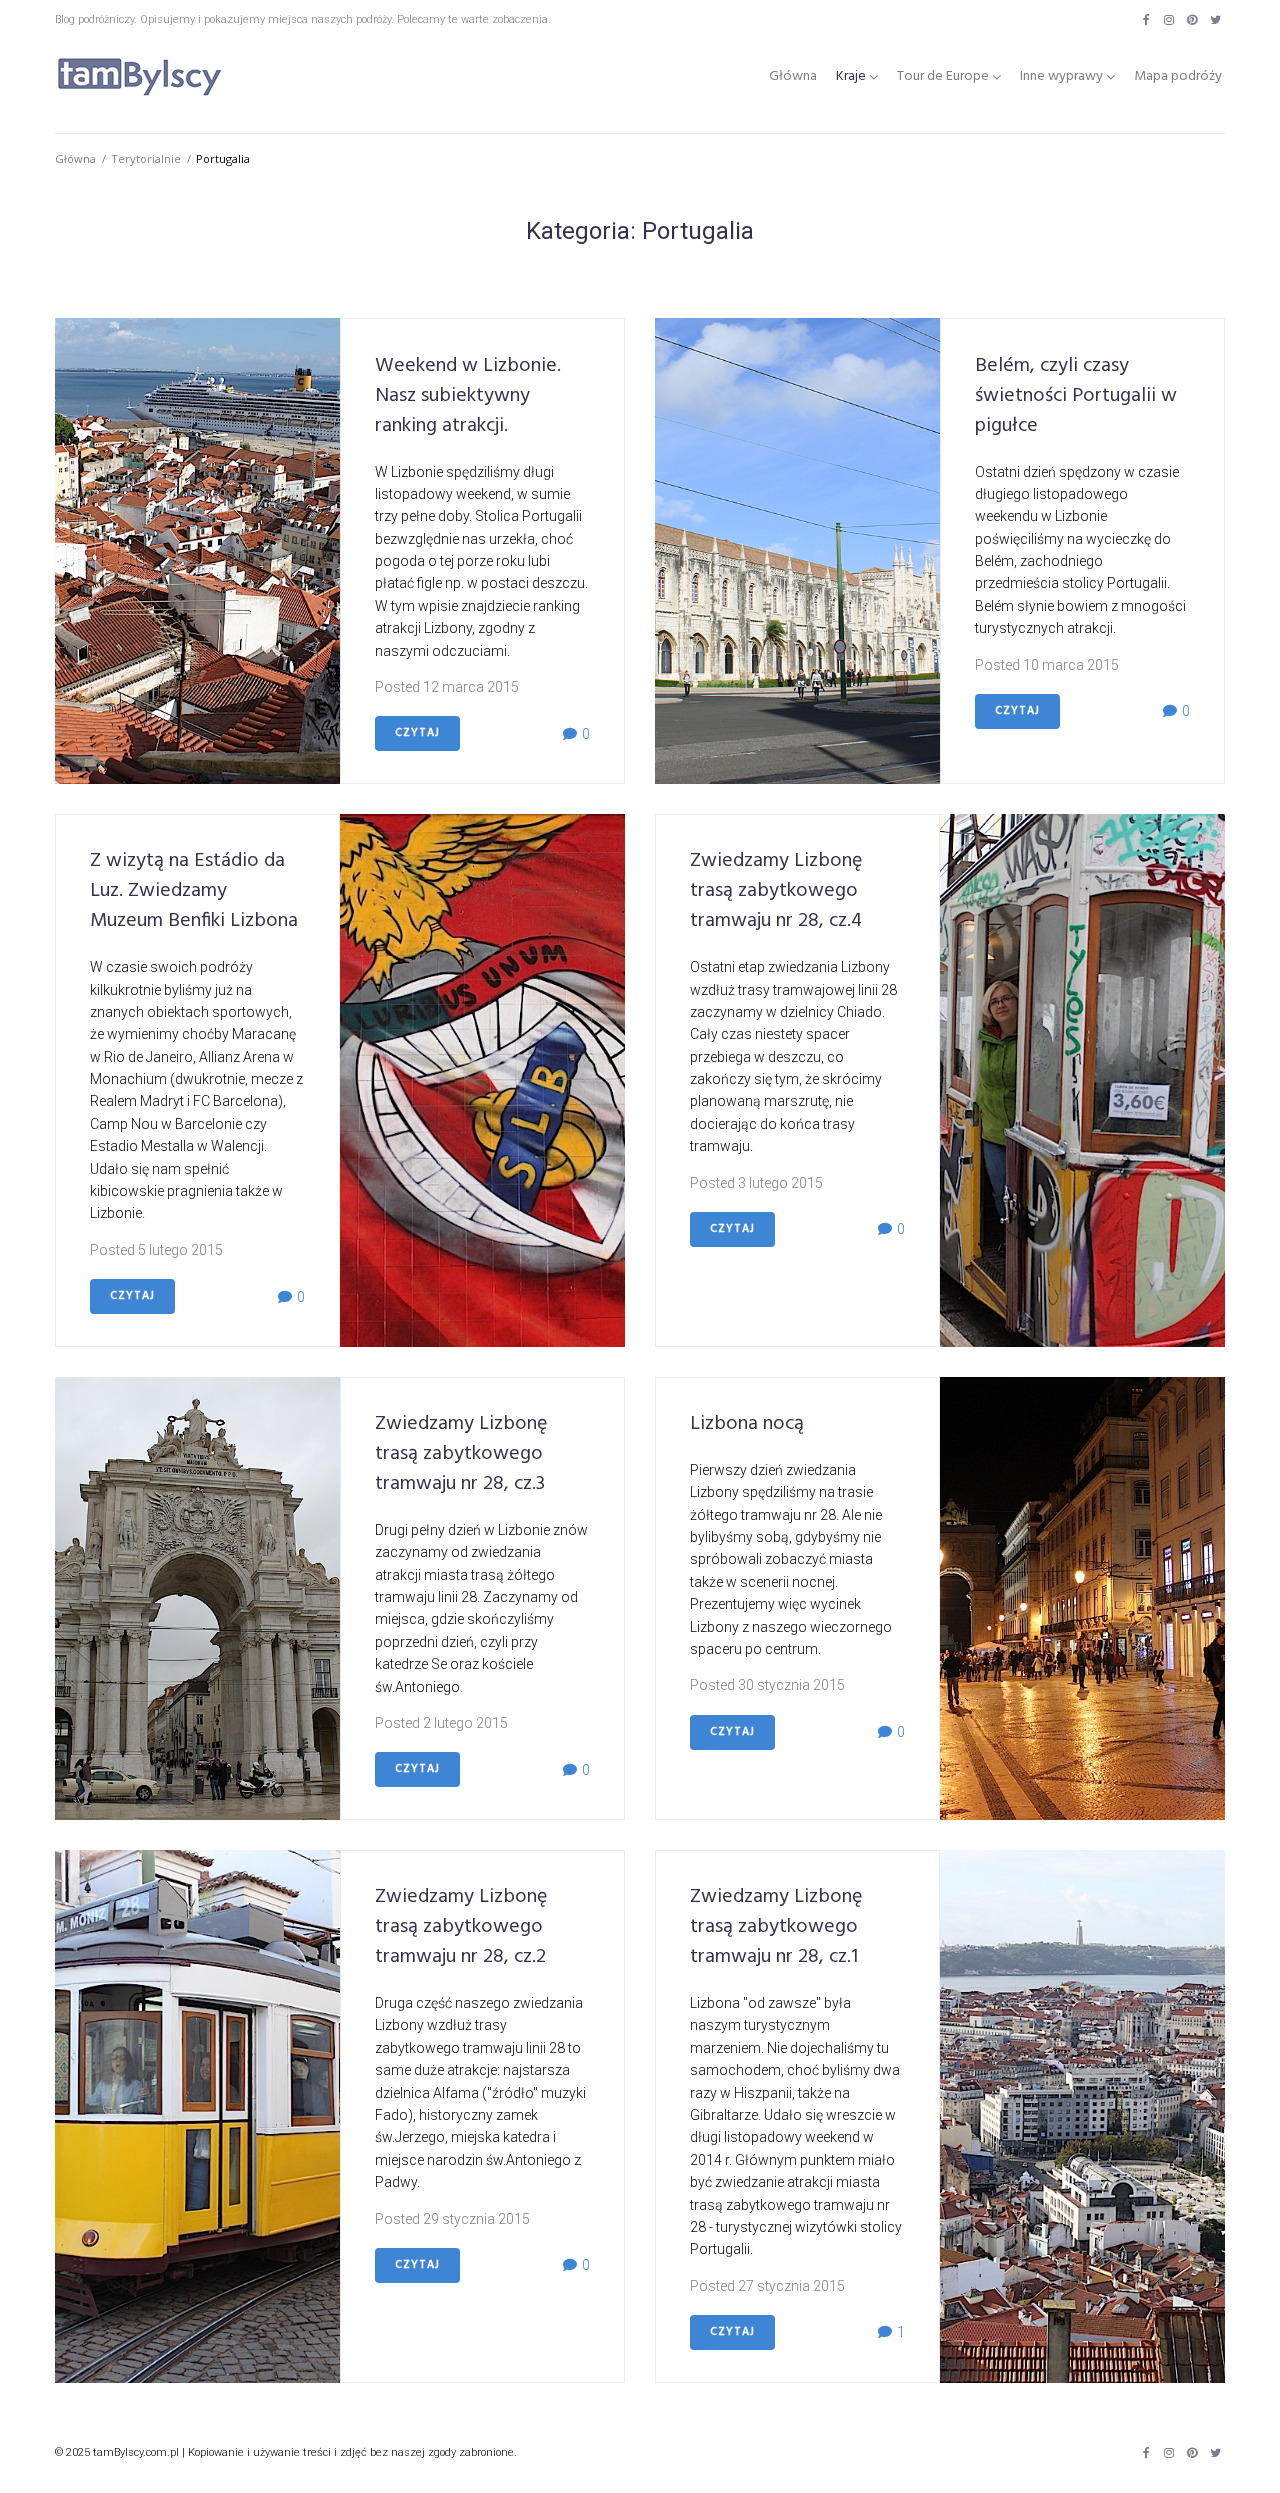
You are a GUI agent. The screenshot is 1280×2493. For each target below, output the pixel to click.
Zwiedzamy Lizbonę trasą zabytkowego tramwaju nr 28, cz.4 (776, 891)
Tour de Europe (943, 77)
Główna (793, 77)
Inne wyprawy (1061, 77)
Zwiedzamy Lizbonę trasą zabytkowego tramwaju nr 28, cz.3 (461, 1454)
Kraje (851, 77)
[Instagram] (1169, 20)
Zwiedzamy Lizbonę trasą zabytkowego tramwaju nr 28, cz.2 (461, 1927)
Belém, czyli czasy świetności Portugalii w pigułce (1076, 396)
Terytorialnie (146, 158)
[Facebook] (1146, 20)
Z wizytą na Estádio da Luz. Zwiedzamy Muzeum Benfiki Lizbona (194, 891)
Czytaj (417, 733)
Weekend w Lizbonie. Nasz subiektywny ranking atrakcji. (468, 396)
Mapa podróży (1178, 77)
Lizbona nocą (747, 1424)
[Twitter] (1215, 20)
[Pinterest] (1192, 20)
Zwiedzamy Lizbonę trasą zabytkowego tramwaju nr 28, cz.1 (776, 1927)
